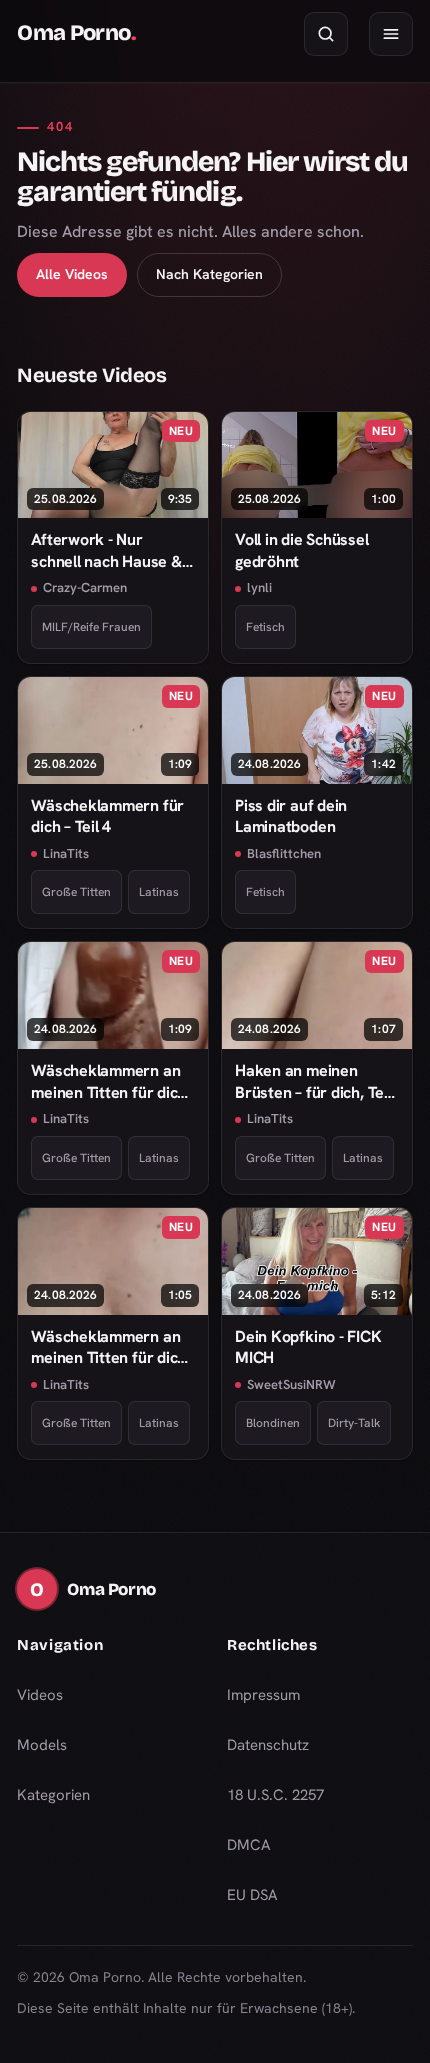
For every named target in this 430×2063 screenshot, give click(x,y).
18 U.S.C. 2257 (275, 1795)
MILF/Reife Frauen (91, 627)
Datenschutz (268, 1745)
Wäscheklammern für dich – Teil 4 (107, 816)
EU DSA (252, 1895)
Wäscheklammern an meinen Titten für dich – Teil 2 (108, 1347)
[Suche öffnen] (326, 34)
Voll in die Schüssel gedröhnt (302, 550)
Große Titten (76, 892)
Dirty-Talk (354, 1423)
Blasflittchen (284, 853)
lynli (259, 587)
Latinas (159, 892)
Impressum (263, 1695)
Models (42, 1745)
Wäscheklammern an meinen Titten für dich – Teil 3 (108, 1081)
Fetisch (265, 627)
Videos (40, 1695)
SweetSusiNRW (291, 1384)
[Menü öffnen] (391, 34)
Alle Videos (72, 274)
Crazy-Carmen (85, 587)
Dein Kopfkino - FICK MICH (308, 1347)
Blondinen (273, 1423)
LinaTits (66, 853)
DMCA (249, 1845)
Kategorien (53, 1795)
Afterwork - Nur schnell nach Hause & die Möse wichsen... (106, 550)
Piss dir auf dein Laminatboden (291, 816)
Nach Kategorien (209, 274)
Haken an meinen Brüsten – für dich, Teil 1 (313, 1081)
